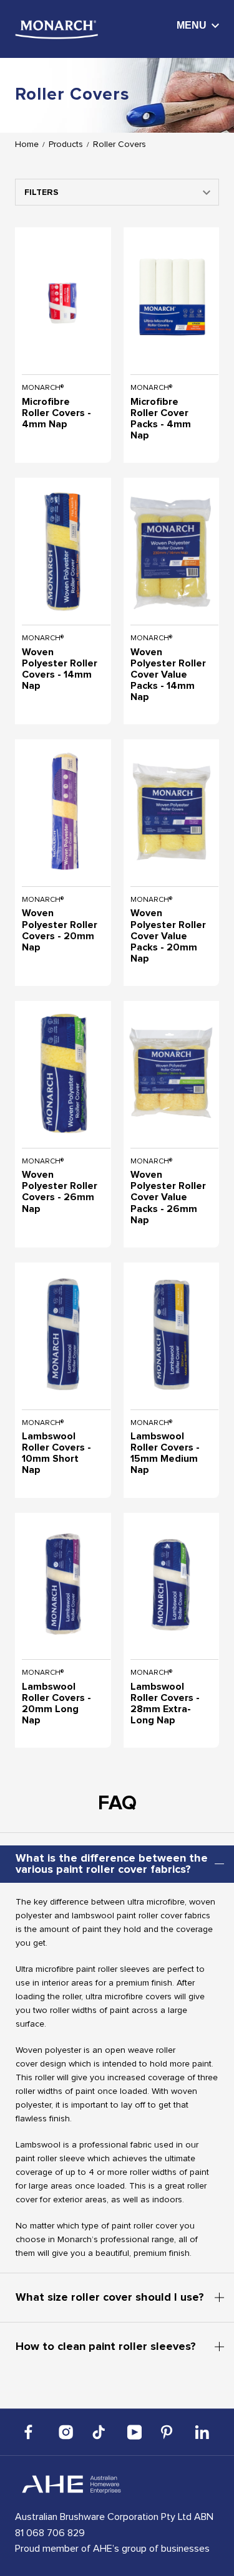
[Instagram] (66, 2432)
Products (66, 144)
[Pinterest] (168, 2432)
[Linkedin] (202, 2432)
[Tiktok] (100, 2432)
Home (27, 144)
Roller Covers (119, 144)
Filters (41, 192)
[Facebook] (32, 2432)
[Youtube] (134, 2432)
